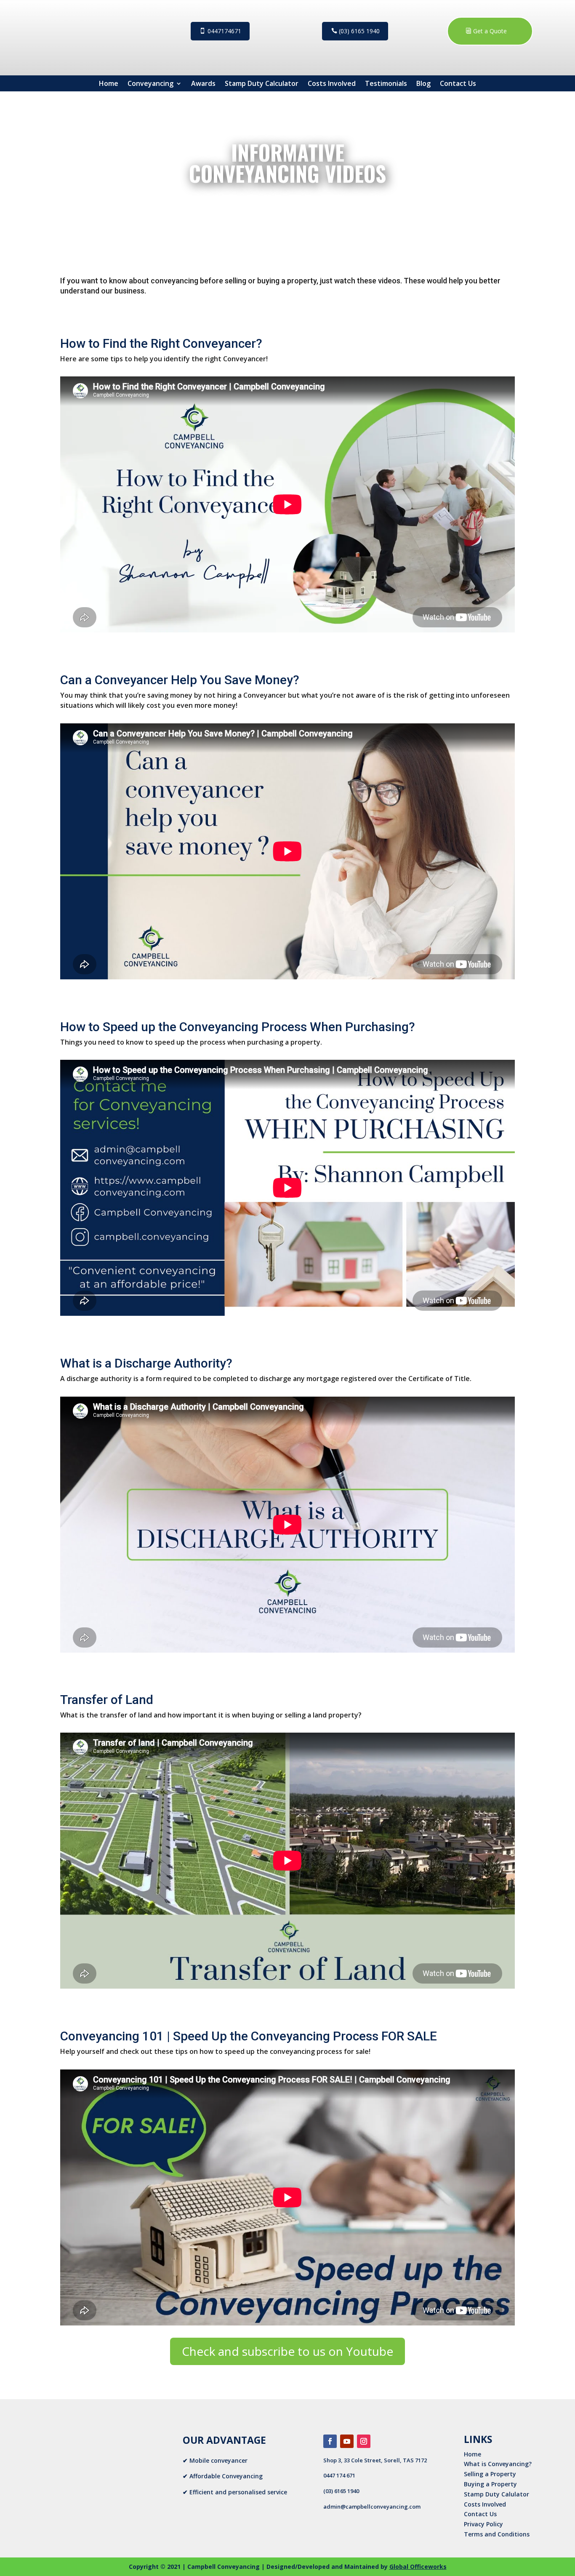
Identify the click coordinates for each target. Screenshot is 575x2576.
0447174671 (224, 31)
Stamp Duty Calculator (262, 83)
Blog (423, 83)
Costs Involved (332, 83)
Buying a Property (490, 2484)
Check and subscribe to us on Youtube (287, 2351)
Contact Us (458, 83)
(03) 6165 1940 (359, 31)
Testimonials (386, 83)
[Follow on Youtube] (347, 2441)
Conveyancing (150, 83)
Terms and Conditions (497, 2534)
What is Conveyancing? (498, 2464)
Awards (203, 83)
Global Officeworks (418, 2567)
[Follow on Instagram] (364, 2441)
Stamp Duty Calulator (496, 2494)
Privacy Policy (483, 2524)
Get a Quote (490, 31)
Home (109, 83)
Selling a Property (490, 2474)
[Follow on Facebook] (330, 2441)
